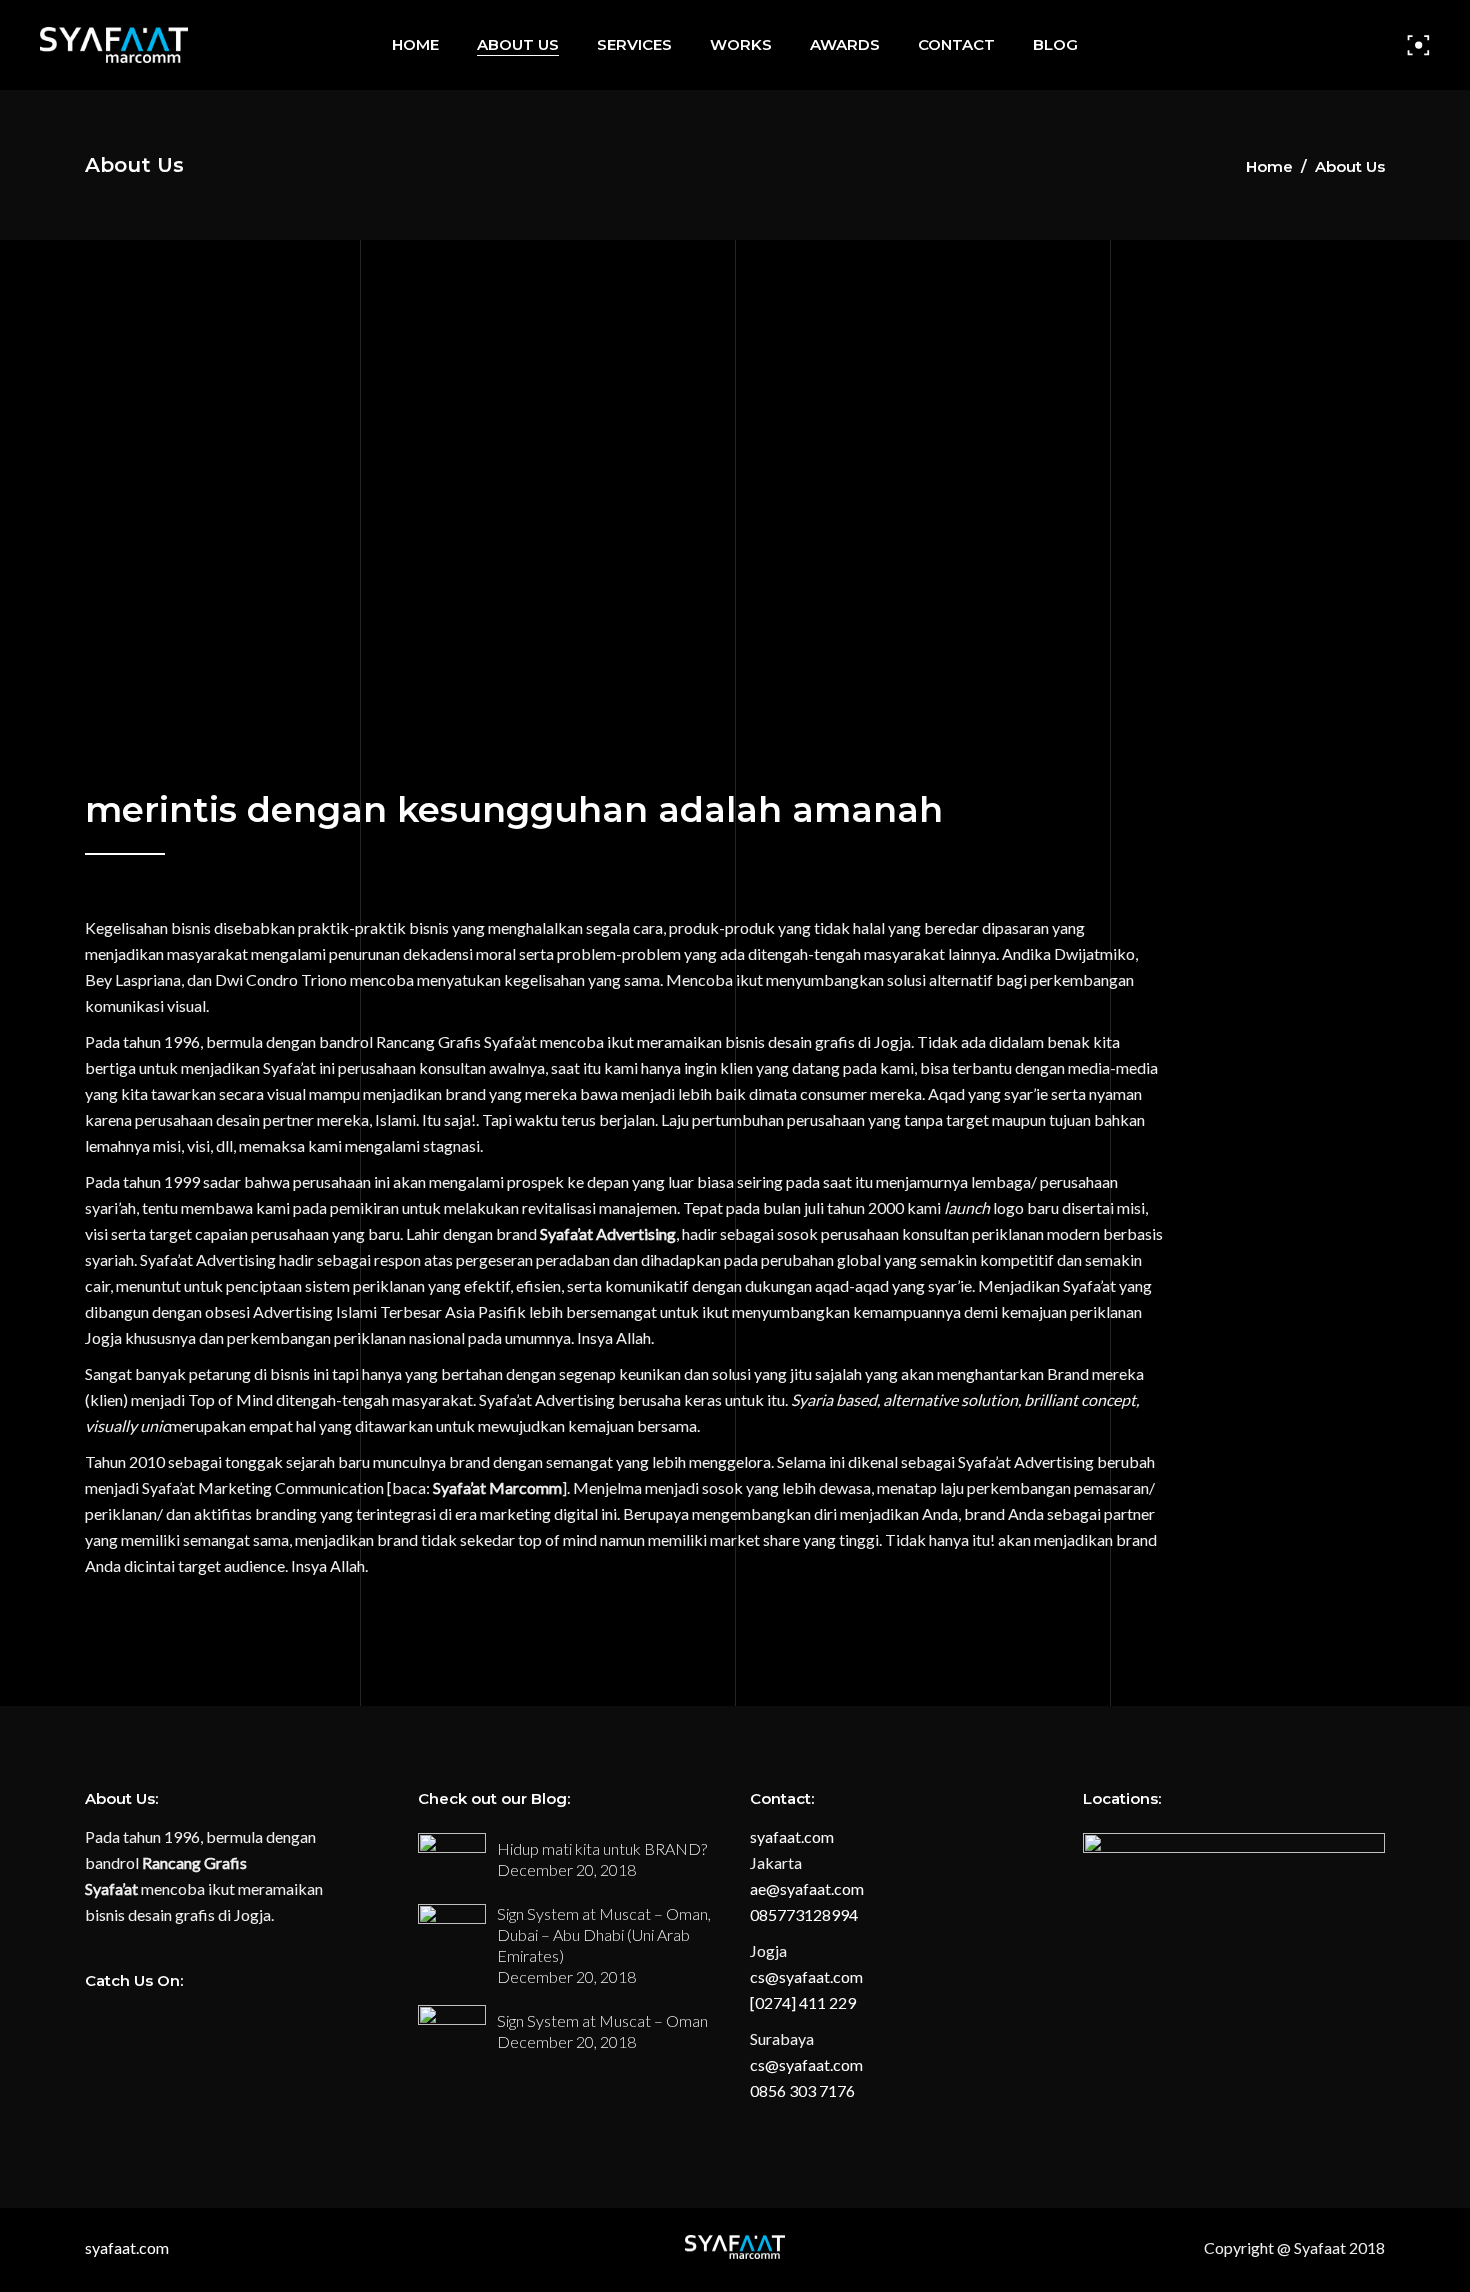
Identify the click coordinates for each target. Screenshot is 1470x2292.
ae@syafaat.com (807, 1888)
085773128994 (804, 1914)
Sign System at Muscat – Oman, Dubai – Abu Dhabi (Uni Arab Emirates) (604, 1934)
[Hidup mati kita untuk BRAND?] (452, 1858)
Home (1269, 166)
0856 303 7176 (802, 2090)
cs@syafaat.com (806, 1976)
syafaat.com (792, 1836)
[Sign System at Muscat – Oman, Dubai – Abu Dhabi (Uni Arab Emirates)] (452, 1929)
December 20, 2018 (566, 1869)
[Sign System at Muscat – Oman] (452, 2030)
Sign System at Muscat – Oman (602, 2020)
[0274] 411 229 (803, 2002)
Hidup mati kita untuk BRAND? (602, 1848)
